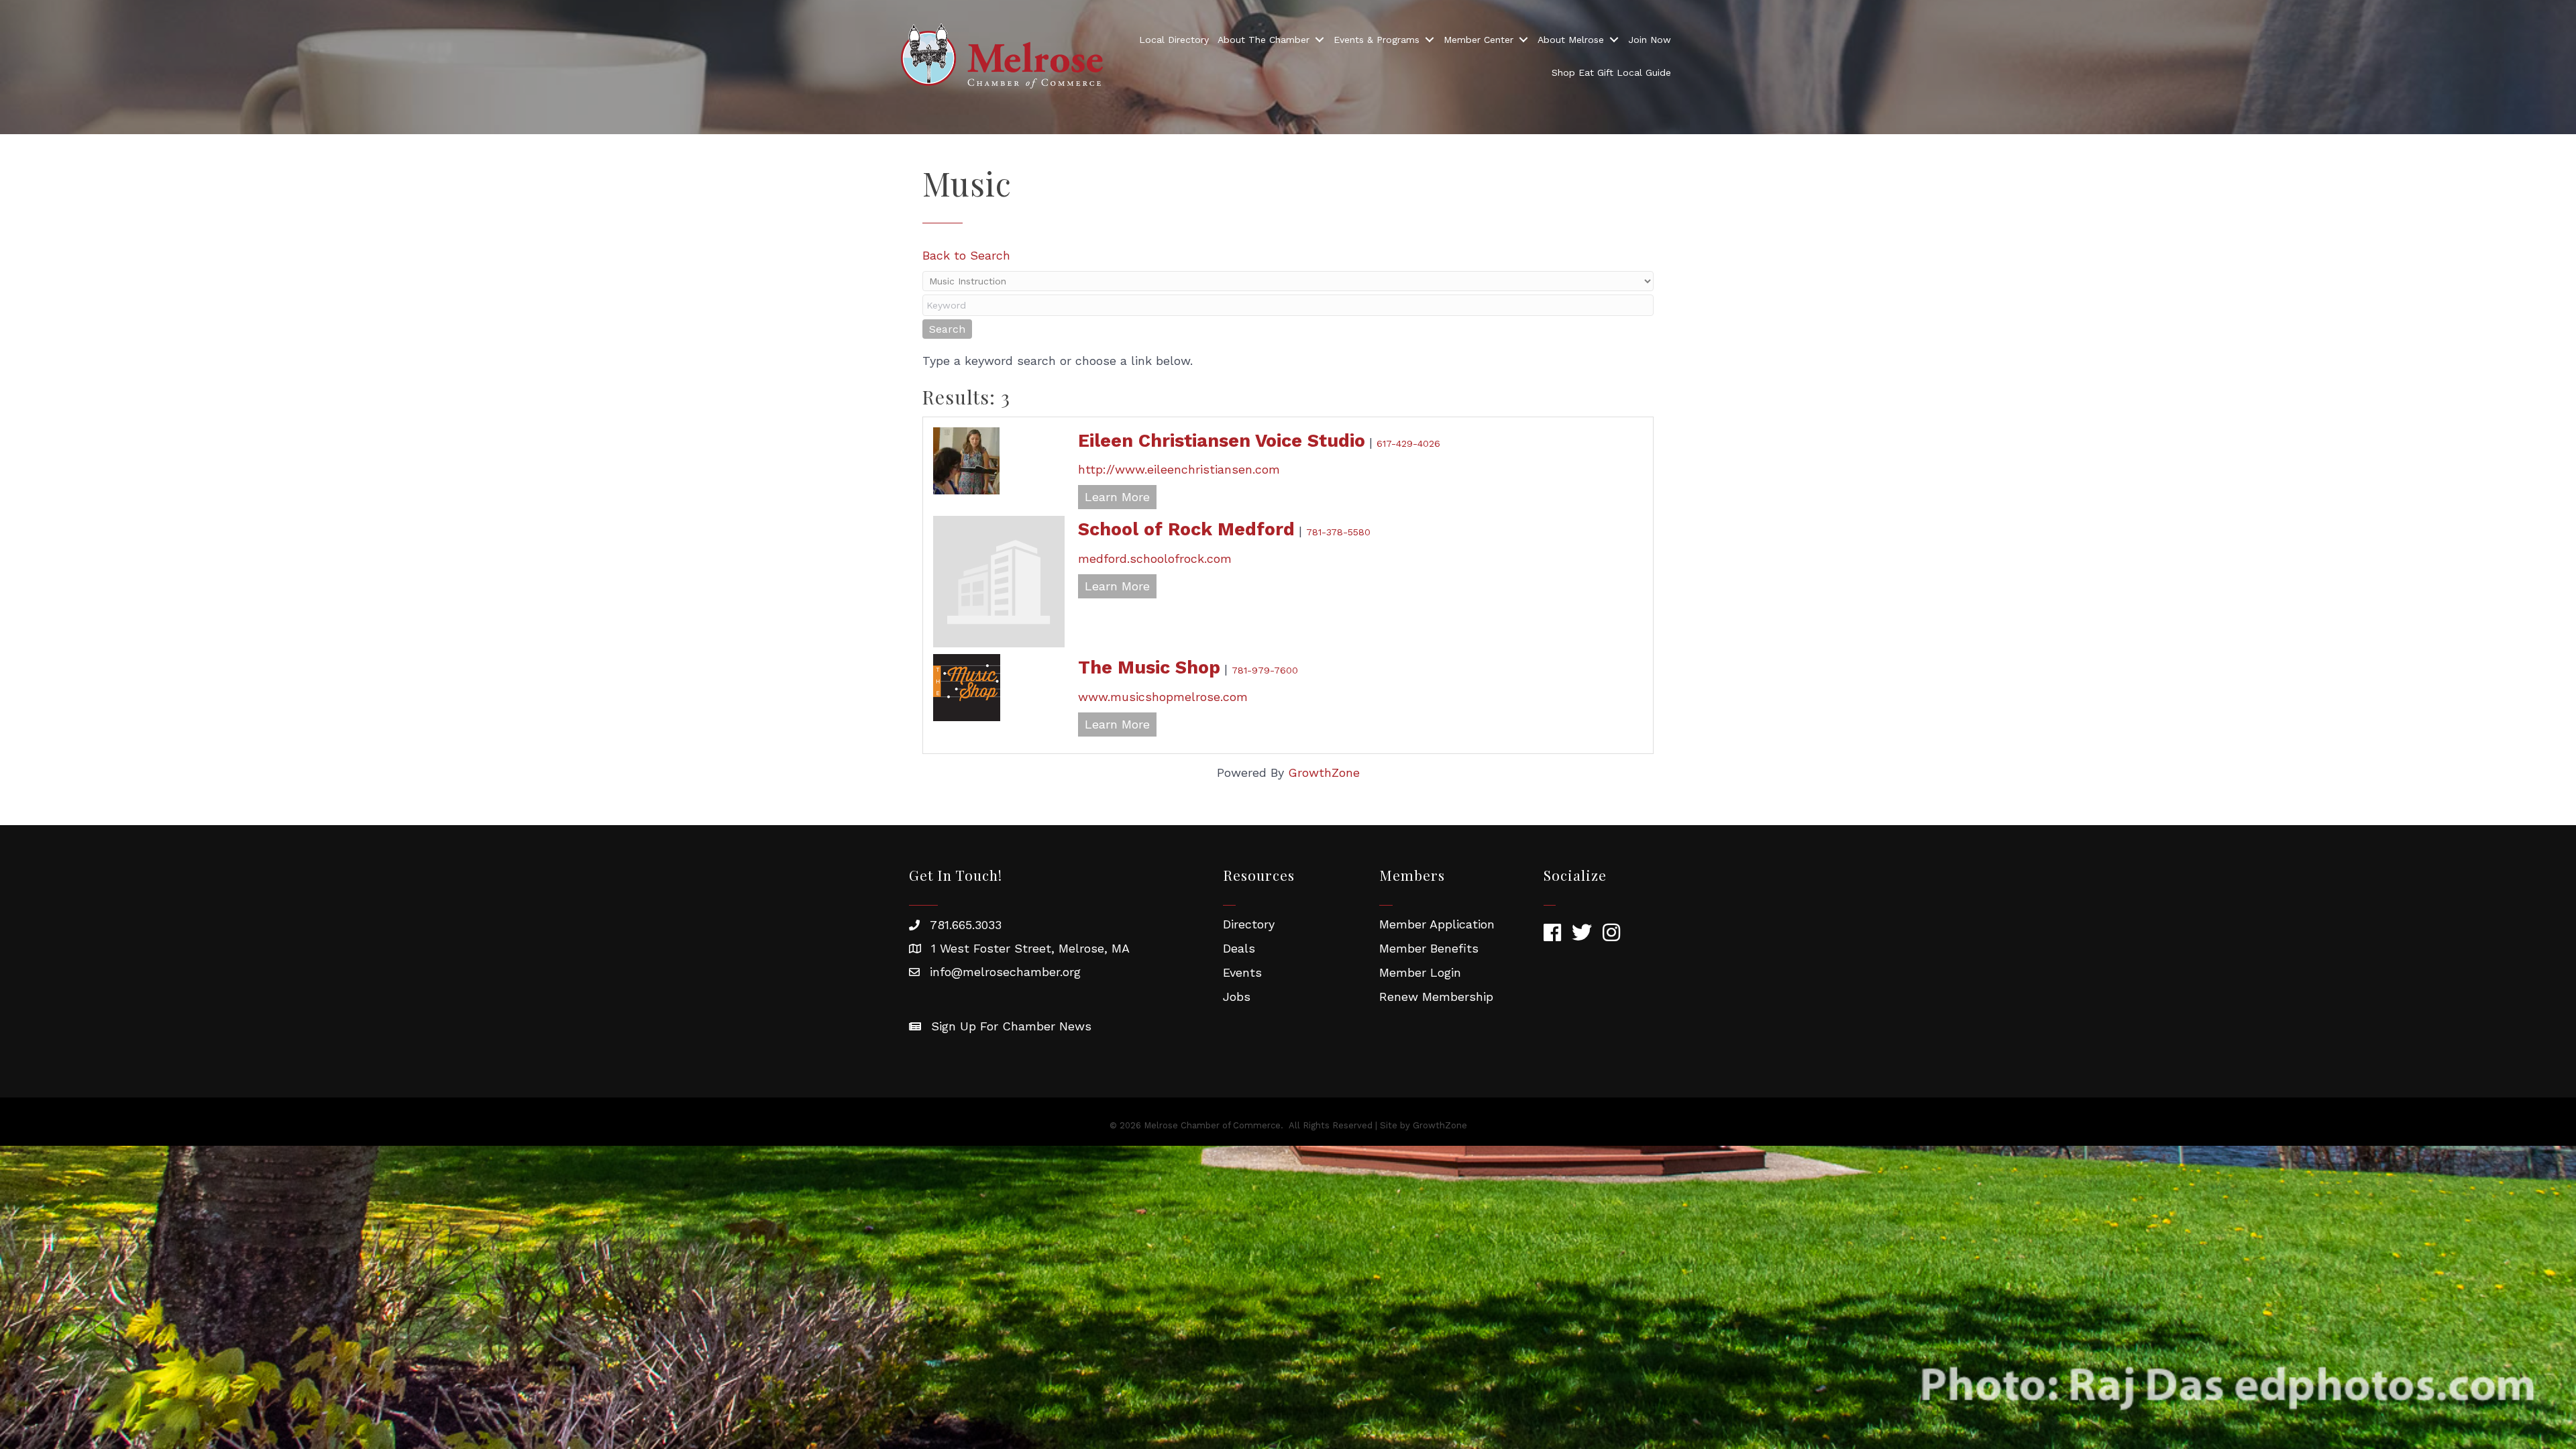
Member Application (1437, 924)
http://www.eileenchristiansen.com (1179, 469)
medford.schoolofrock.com (1155, 558)
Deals (1239, 948)
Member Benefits (1429, 948)
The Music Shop (1149, 667)
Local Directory (1174, 40)
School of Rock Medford (1186, 529)
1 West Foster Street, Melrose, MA (1030, 948)
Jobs (1237, 997)
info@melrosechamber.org (1005, 972)
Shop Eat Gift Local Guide (1611, 72)
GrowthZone (1324, 772)
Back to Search (966, 255)
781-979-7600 (1265, 670)
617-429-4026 (1408, 443)
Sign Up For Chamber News (1011, 1026)
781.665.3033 (966, 925)
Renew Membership (1436, 997)
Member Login (1420, 972)
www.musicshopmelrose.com (1163, 697)
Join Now (1650, 40)
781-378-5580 (1338, 532)
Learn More (1117, 497)
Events (1242, 972)
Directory (1249, 924)
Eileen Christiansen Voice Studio (1222, 441)
